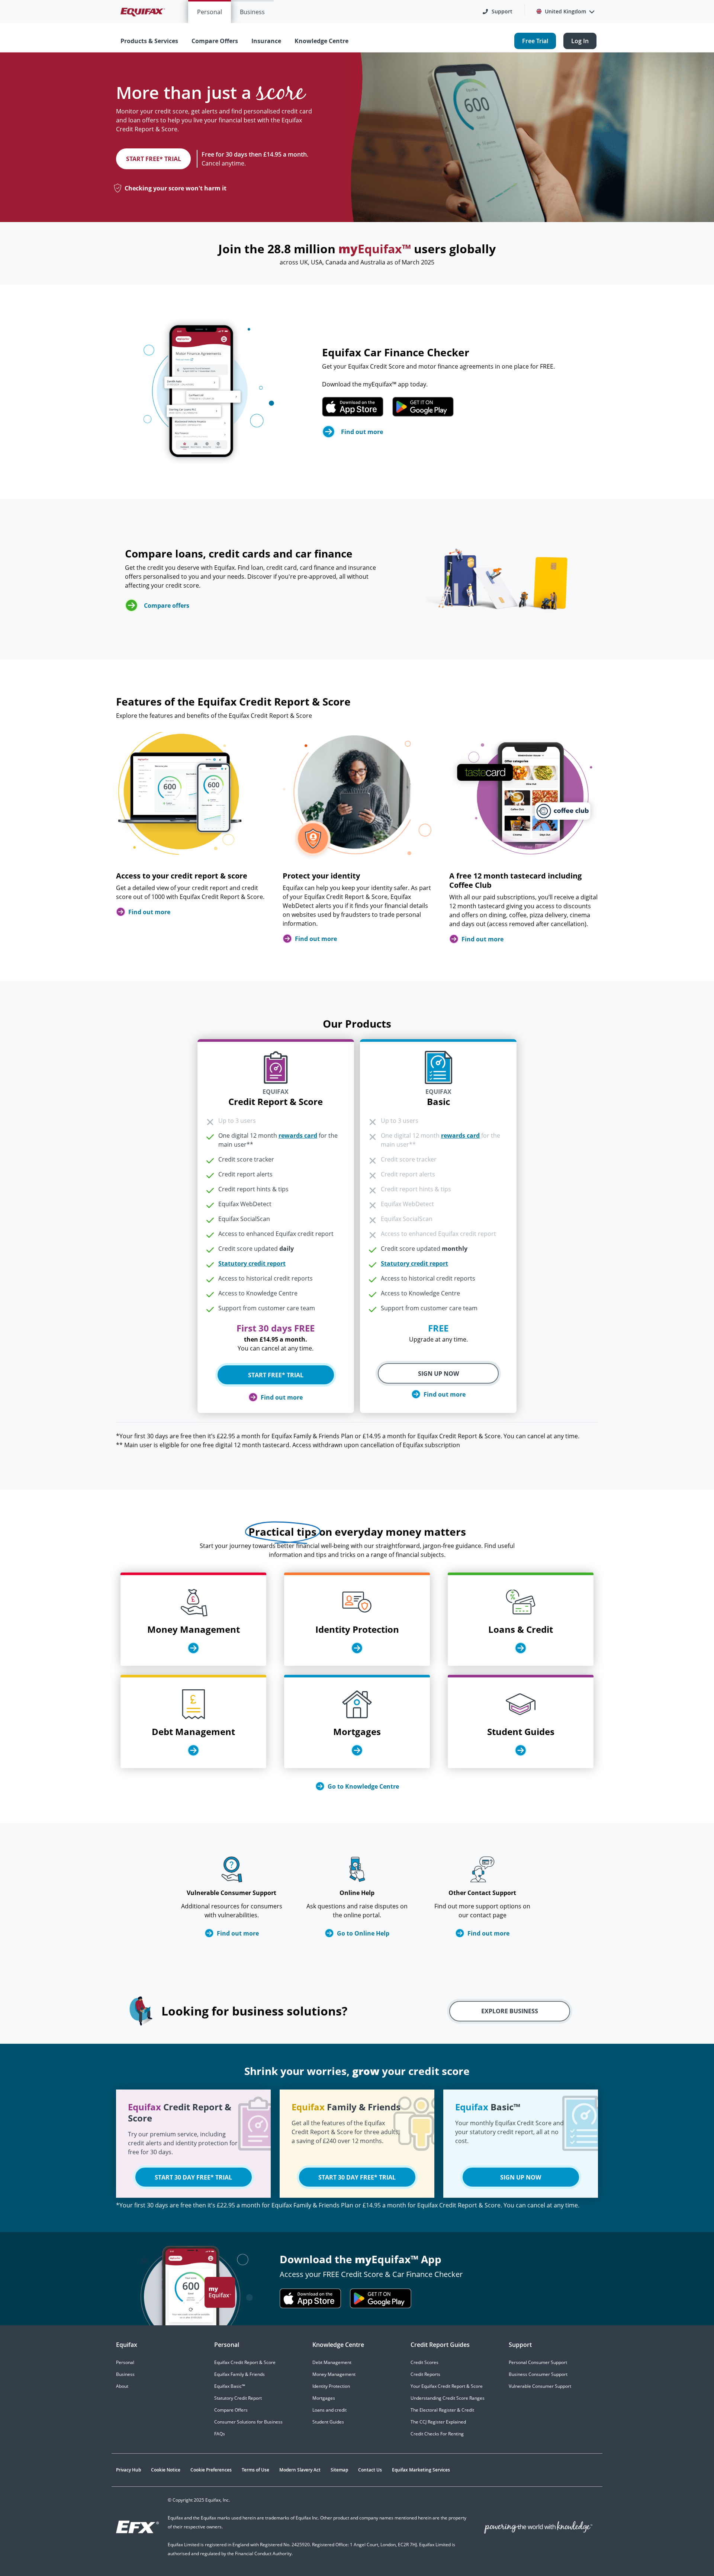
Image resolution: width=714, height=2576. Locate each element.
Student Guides (328, 2422)
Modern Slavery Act (300, 2470)
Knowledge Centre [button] (321, 41)
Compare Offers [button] (215, 41)
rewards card (298, 1136)
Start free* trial (154, 159)
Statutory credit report (252, 1263)
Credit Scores (424, 2362)
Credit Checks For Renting (437, 2434)
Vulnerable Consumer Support (540, 2386)
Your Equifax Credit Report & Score (447, 2386)
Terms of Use (255, 2470)
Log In (580, 41)
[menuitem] (210, 12)
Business (252, 12)
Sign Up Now (438, 1374)
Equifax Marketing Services (421, 2470)
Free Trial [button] (535, 41)
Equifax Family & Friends (239, 2374)
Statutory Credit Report (238, 2398)
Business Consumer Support (538, 2374)
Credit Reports (425, 2374)
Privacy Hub (128, 2470)
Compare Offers (231, 2410)
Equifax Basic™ (230, 2386)
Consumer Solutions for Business (248, 2422)
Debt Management (332, 2362)
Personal (210, 12)
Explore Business (510, 2011)
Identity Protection (331, 2386)
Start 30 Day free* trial (193, 2177)
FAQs (220, 2434)
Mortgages (324, 2398)
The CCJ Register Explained (438, 2422)
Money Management (334, 2374)
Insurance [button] (266, 41)
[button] (498, 12)
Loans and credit (329, 2410)
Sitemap (339, 2470)
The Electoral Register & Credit (442, 2410)
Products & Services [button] (149, 41)
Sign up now (521, 2177)
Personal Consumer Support (538, 2362)
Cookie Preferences (211, 2470)
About (122, 2386)
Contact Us (370, 2470)
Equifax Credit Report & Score (245, 2362)
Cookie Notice (166, 2470)
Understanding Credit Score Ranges (448, 2398)
